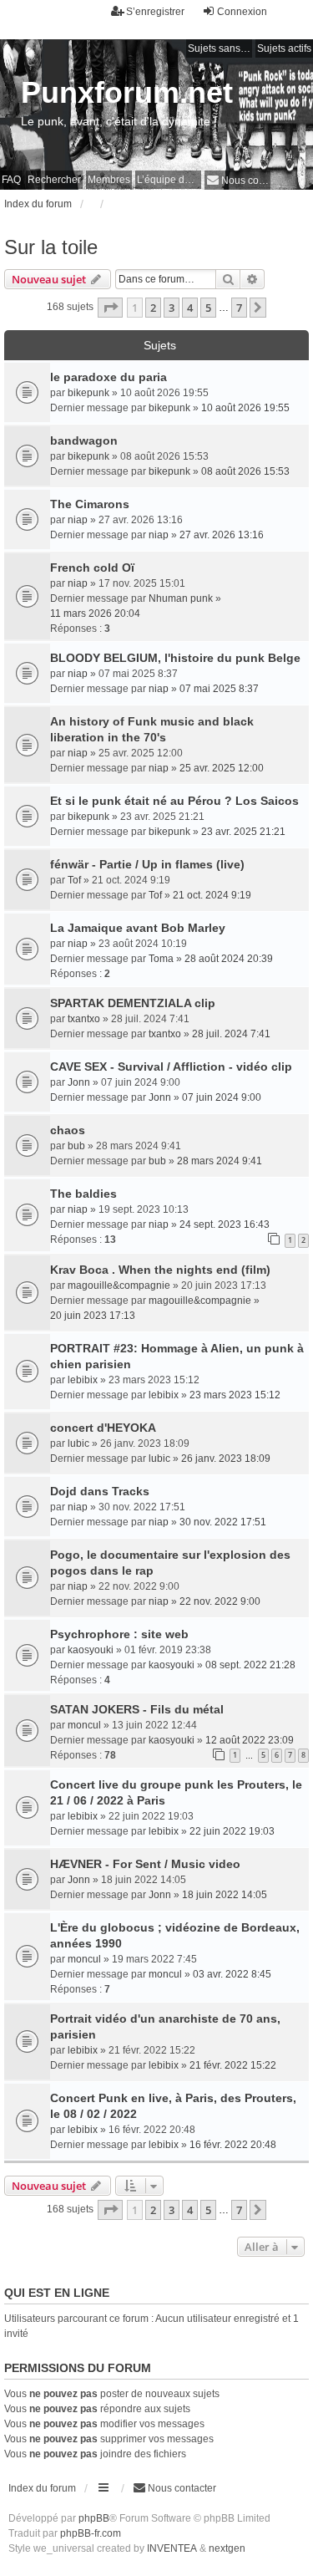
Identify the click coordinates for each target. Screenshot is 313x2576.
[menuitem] (237, 180)
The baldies (83, 1194)
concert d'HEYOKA (103, 1428)
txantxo (84, 1019)
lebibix (83, 1380)
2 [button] (153, 308)
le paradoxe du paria (109, 377)
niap (78, 520)
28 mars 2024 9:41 (220, 1161)
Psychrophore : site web (119, 1634)
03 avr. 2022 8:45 (232, 1974)
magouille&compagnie (119, 1285)
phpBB (94, 2518)
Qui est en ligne (57, 2293)
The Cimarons (90, 504)
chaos (68, 1130)
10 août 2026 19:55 (245, 408)
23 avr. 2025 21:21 (243, 832)
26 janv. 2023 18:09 (226, 1459)
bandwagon (84, 440)
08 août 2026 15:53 (245, 471)
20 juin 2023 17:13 (93, 1316)
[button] (110, 308)
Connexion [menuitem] (242, 12)
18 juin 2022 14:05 (225, 1895)
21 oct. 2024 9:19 (212, 895)
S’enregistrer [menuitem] (155, 12)
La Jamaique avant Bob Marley (138, 928)
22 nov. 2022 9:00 (220, 1601)
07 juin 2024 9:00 (222, 1097)
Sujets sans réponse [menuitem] (220, 48)
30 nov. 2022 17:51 (223, 1522)
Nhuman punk (181, 598)
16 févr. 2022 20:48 (233, 2145)
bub (76, 1146)
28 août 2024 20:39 (229, 959)
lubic (78, 1443)
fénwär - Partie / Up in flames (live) (147, 864)
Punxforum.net (127, 92)
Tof (74, 880)
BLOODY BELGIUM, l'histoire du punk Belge (175, 658)
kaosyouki (91, 1650)
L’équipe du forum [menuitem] (169, 180)
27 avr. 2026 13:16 (222, 535)
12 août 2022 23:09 (250, 1740)
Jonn (79, 1082)
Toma (161, 959)
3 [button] (172, 308)
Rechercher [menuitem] (54, 180)
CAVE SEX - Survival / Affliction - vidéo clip (171, 1067)
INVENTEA (172, 2548)
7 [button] (239, 308)
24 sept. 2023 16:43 (225, 1224)
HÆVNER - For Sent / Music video (145, 1864)
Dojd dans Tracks (100, 1491)
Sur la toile (51, 247)
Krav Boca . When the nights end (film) (160, 1270)
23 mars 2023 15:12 (235, 1395)
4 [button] (190, 308)
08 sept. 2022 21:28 (250, 1665)
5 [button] (208, 308)
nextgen (227, 2548)
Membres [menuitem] (109, 180)
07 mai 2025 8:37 (219, 689)
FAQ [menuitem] (11, 180)
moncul (84, 1725)
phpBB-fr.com (91, 2533)
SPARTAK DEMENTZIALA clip (133, 1003)
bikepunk (88, 393)
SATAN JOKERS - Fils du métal (137, 1709)
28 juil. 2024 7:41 (231, 1034)
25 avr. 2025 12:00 (222, 768)
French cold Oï (92, 568)
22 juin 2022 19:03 (232, 1831)
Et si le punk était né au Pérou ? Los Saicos (174, 801)
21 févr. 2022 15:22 (233, 2065)
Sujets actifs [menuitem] (284, 48)
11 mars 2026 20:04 (95, 613)
